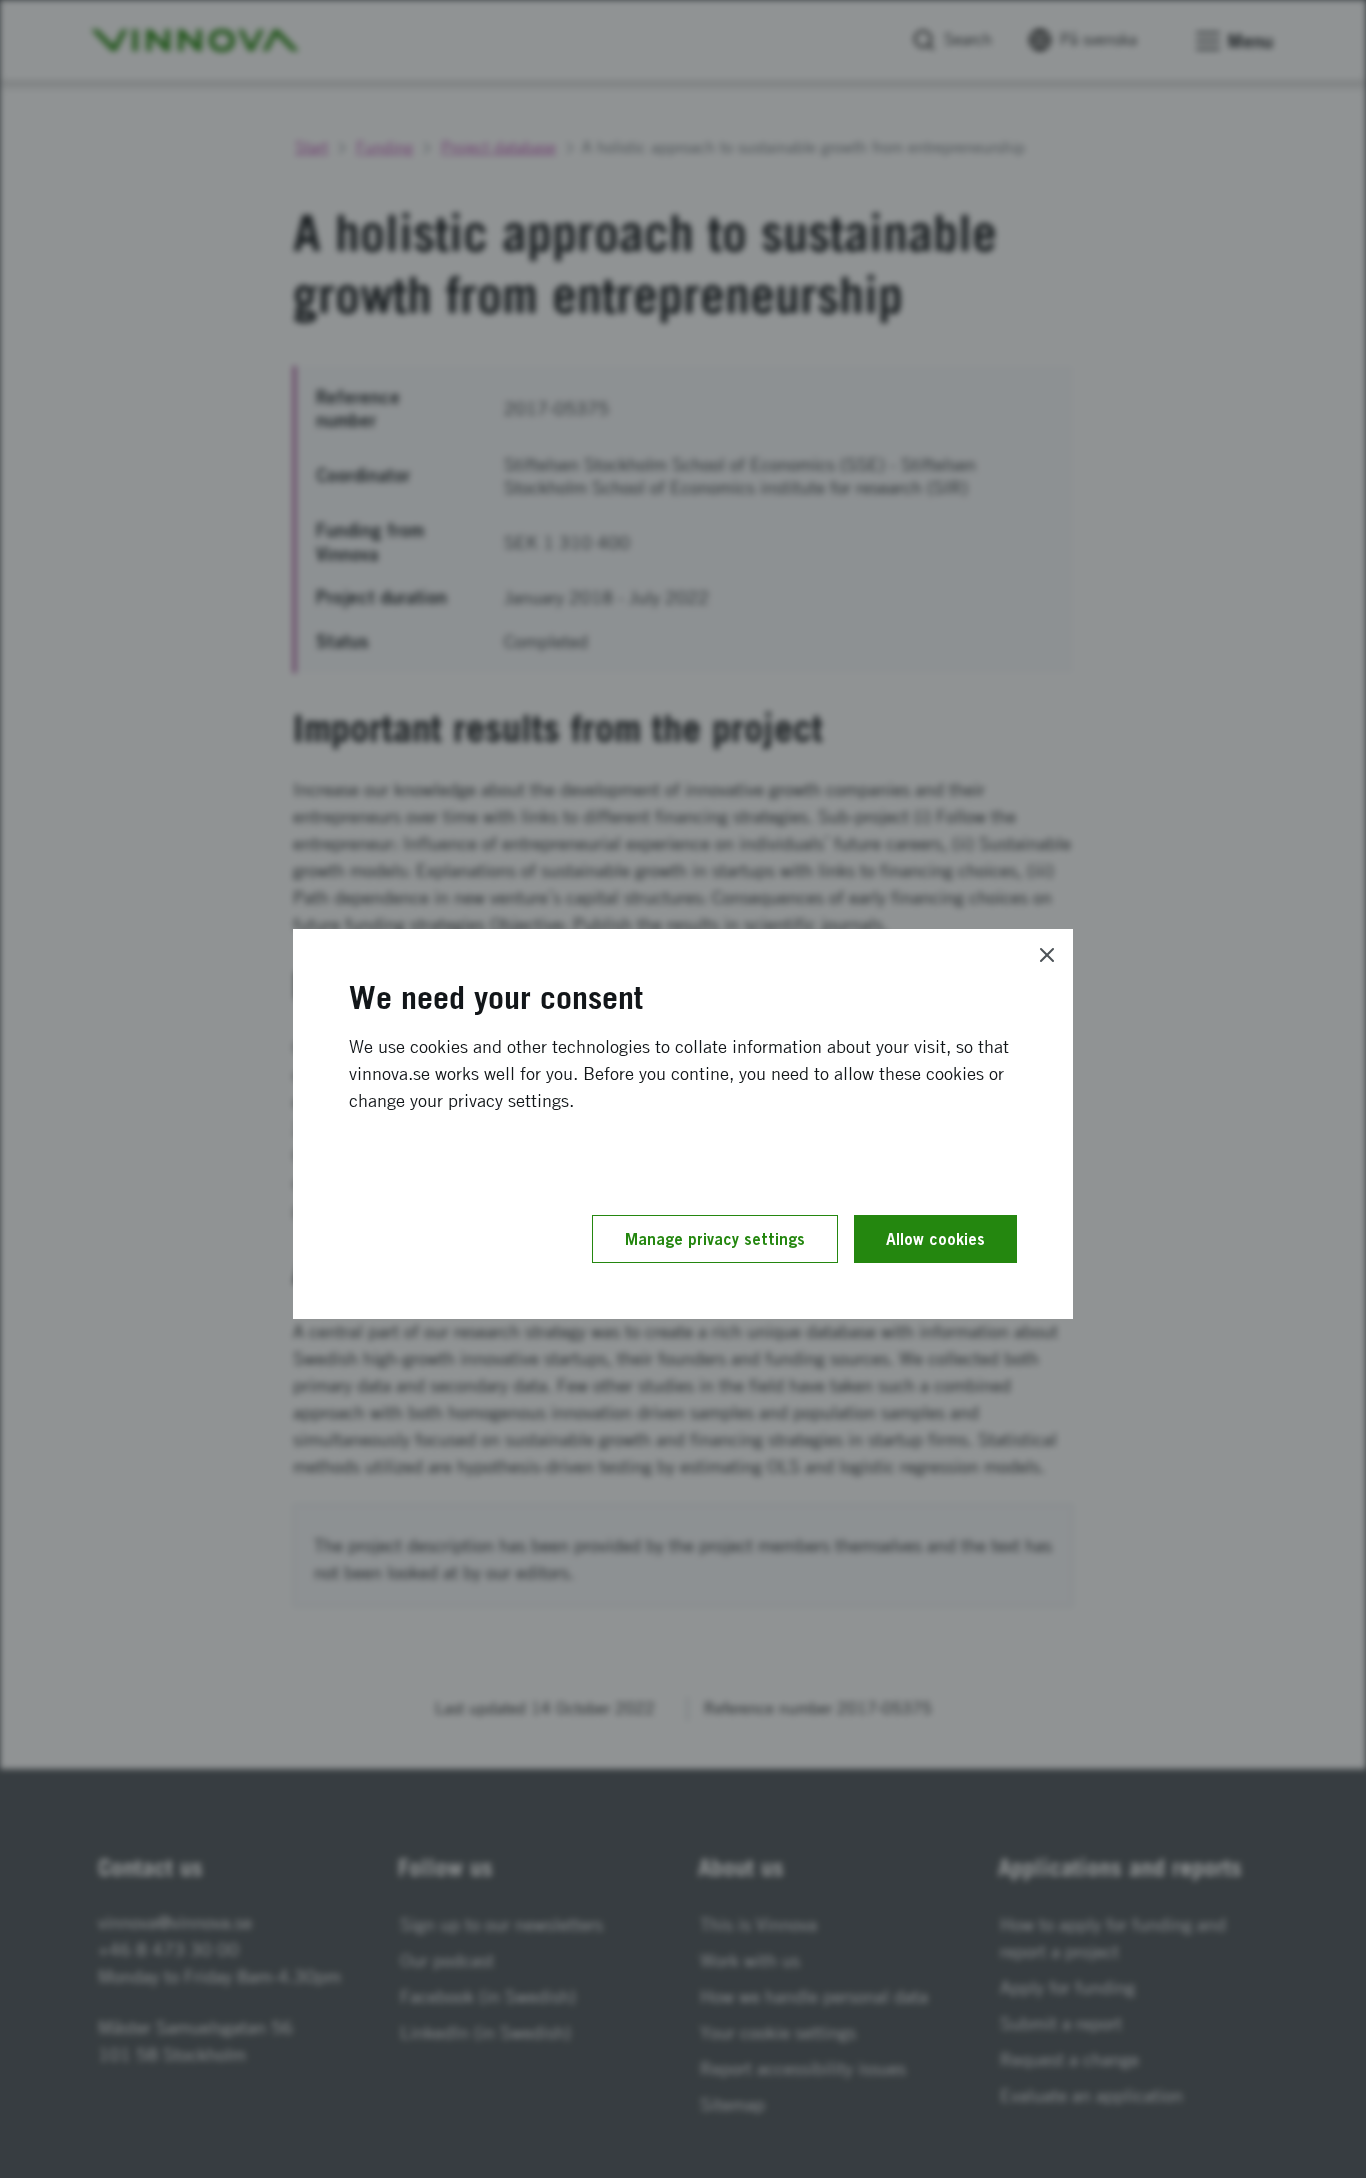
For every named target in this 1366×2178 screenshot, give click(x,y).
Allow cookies (935, 1239)
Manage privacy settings (715, 1239)
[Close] (1047, 955)
